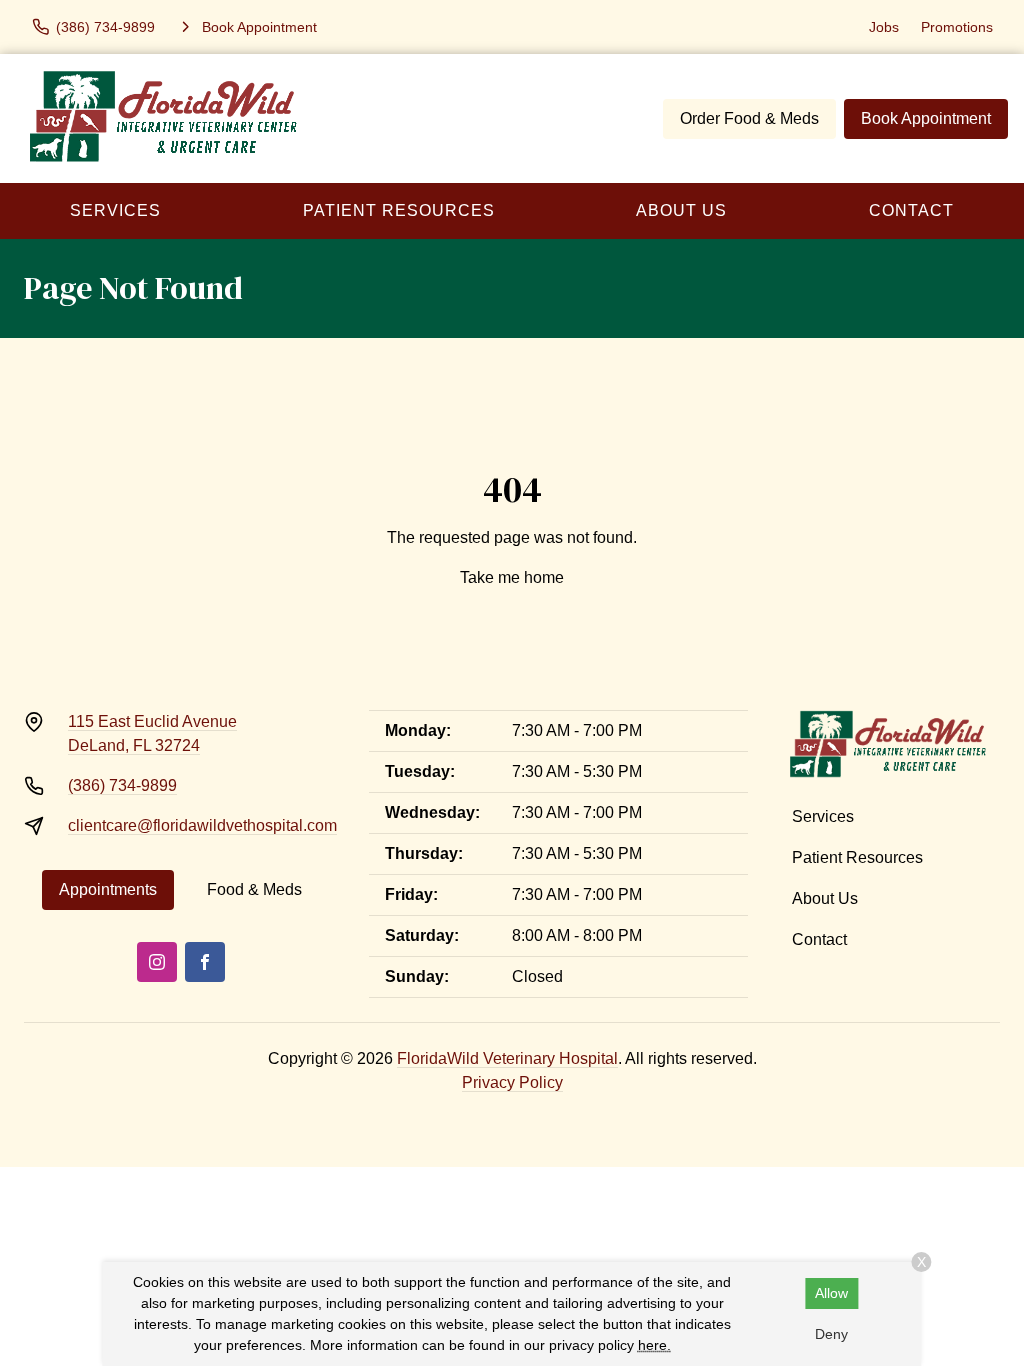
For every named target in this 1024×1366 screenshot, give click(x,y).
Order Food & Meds (749, 118)
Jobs (884, 27)
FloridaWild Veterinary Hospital (507, 1058)
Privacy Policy (512, 1082)
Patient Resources (399, 210)
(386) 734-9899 (122, 785)
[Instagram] (157, 962)
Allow (831, 1293)
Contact (819, 939)
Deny (831, 1334)
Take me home (512, 577)
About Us (681, 210)
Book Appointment (926, 118)
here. (654, 1345)
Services (115, 210)
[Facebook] (205, 962)
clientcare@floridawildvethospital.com (202, 825)
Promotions (957, 27)
